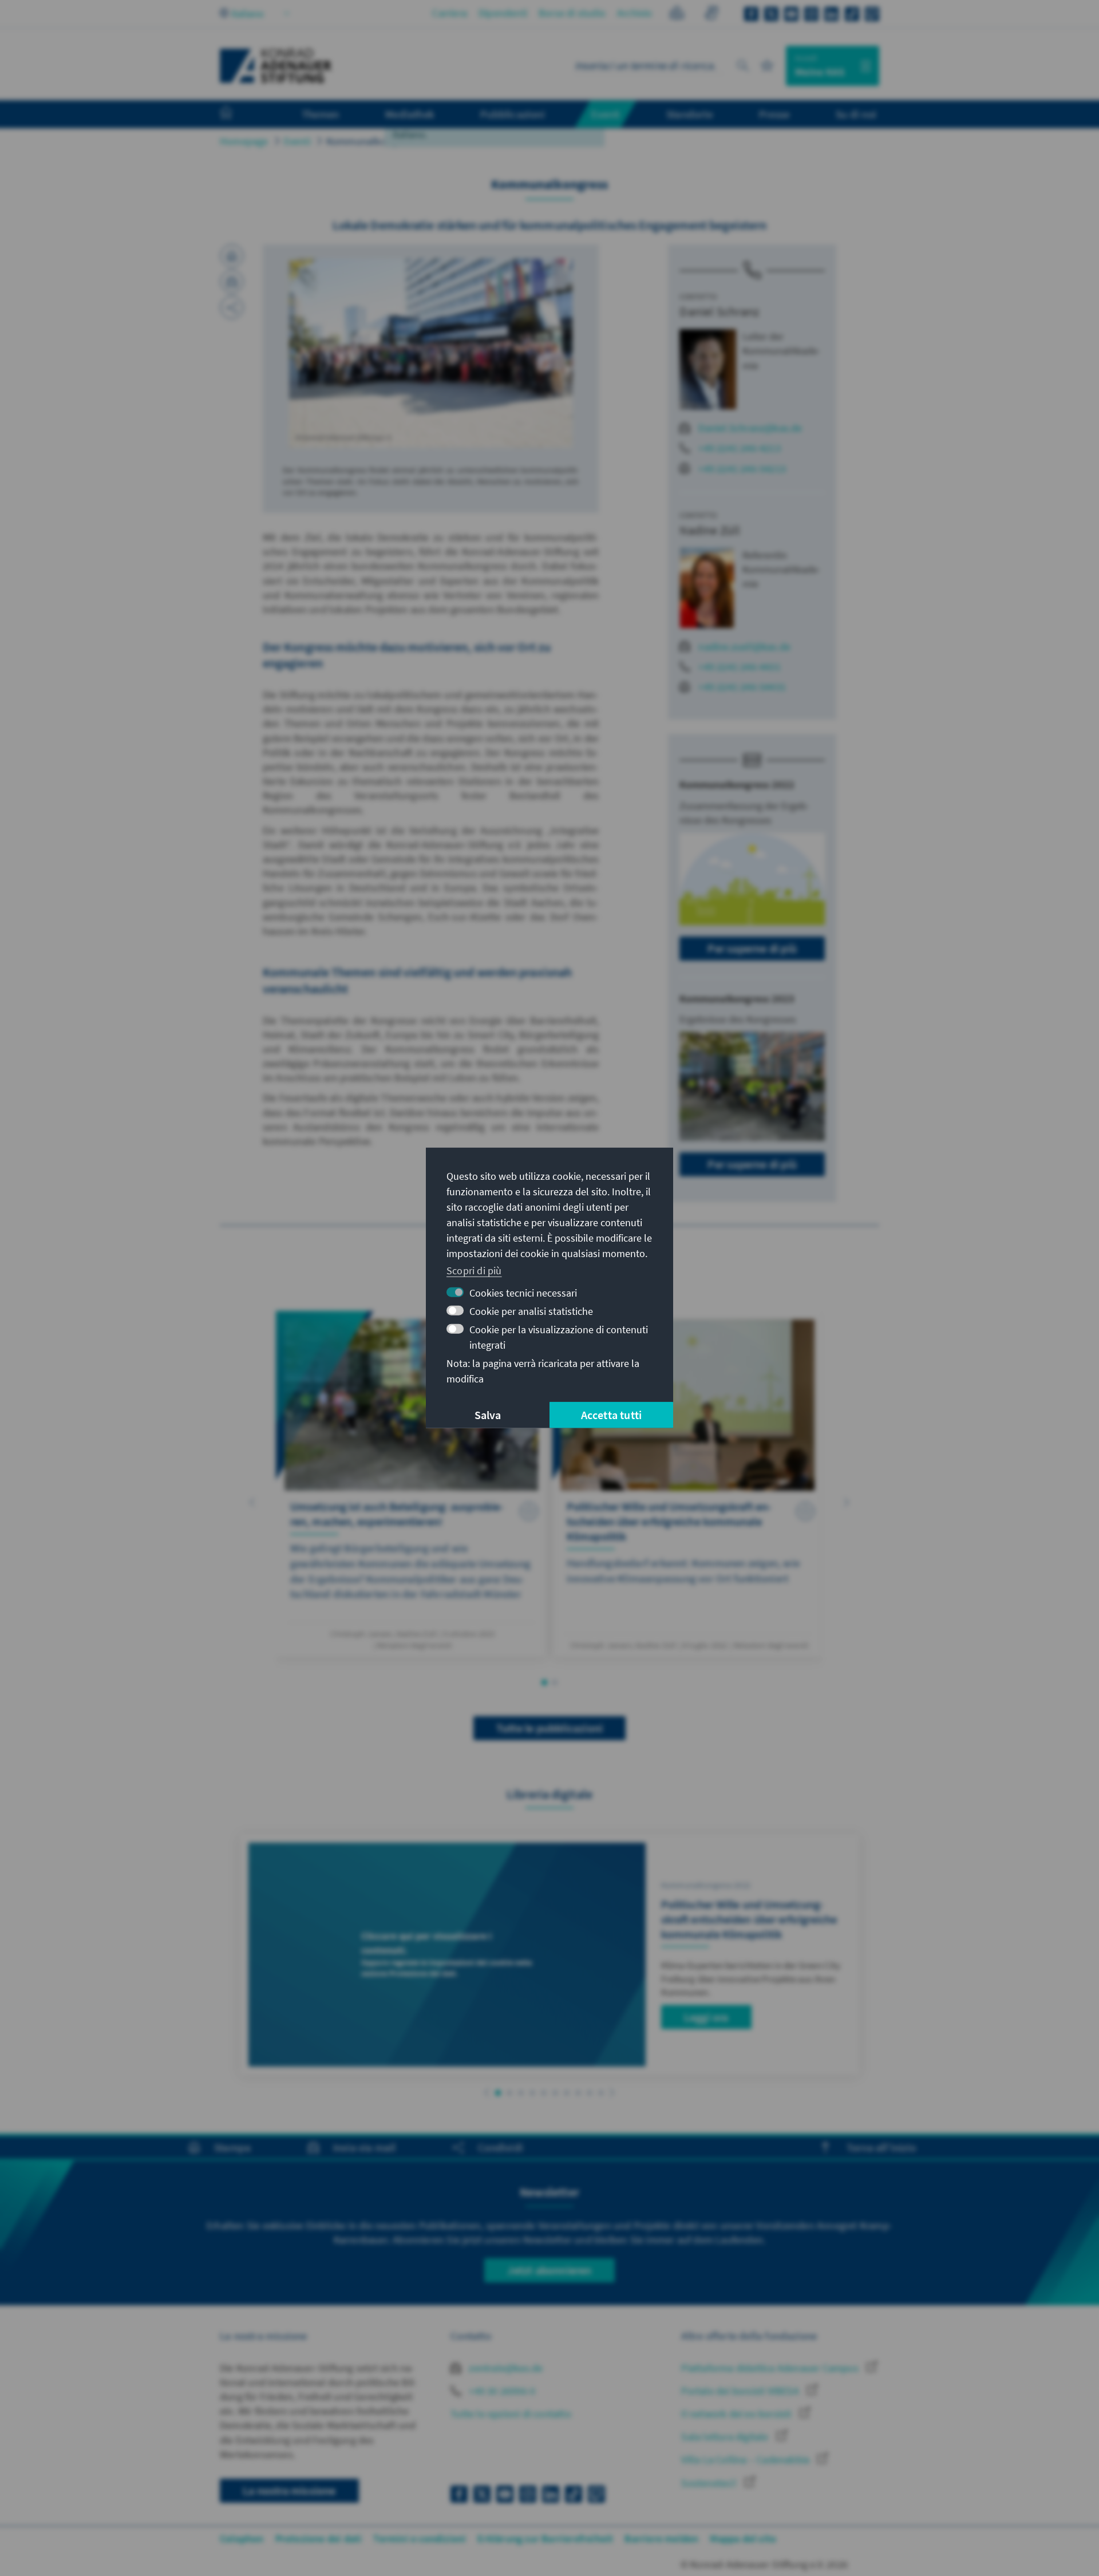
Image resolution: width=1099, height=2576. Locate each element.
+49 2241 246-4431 (739, 667)
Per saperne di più (752, 948)
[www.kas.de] (276, 66)
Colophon (242, 2539)
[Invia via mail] (232, 282)
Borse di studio (572, 13)
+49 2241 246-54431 (742, 687)
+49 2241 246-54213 (742, 469)
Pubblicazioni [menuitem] (513, 114)
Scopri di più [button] (474, 1270)
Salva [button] (488, 1415)
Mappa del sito (743, 2539)
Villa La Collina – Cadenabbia (746, 2460)
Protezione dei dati (319, 2539)
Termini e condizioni (420, 2539)
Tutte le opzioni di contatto (511, 2414)
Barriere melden (661, 2539)
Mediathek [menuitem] (410, 114)
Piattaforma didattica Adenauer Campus (771, 2368)
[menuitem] (238, 114)
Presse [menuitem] (774, 114)
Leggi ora (706, 2017)
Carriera (450, 13)
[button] (252, 1502)
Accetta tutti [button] (612, 1415)
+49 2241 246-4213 (739, 448)
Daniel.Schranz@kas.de (750, 428)
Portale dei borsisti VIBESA (741, 2391)
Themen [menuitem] (320, 114)
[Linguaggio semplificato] (677, 15)
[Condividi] (232, 307)
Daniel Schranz (719, 311)
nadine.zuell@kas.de (744, 647)
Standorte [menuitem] (689, 114)
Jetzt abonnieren (549, 2270)
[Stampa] (232, 256)
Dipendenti (503, 13)
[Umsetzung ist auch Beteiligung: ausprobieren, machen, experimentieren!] (411, 1484)
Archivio (635, 13)
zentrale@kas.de (505, 2368)
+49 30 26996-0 (501, 2391)
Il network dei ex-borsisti (737, 2414)
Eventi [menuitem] (606, 114)
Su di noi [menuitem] (856, 114)
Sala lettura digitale (726, 2437)
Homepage (244, 141)
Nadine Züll (710, 530)
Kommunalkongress (371, 141)
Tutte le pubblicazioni (549, 1728)
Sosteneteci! (710, 2483)
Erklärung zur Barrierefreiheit (545, 2539)
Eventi (297, 141)
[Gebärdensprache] (711, 15)
